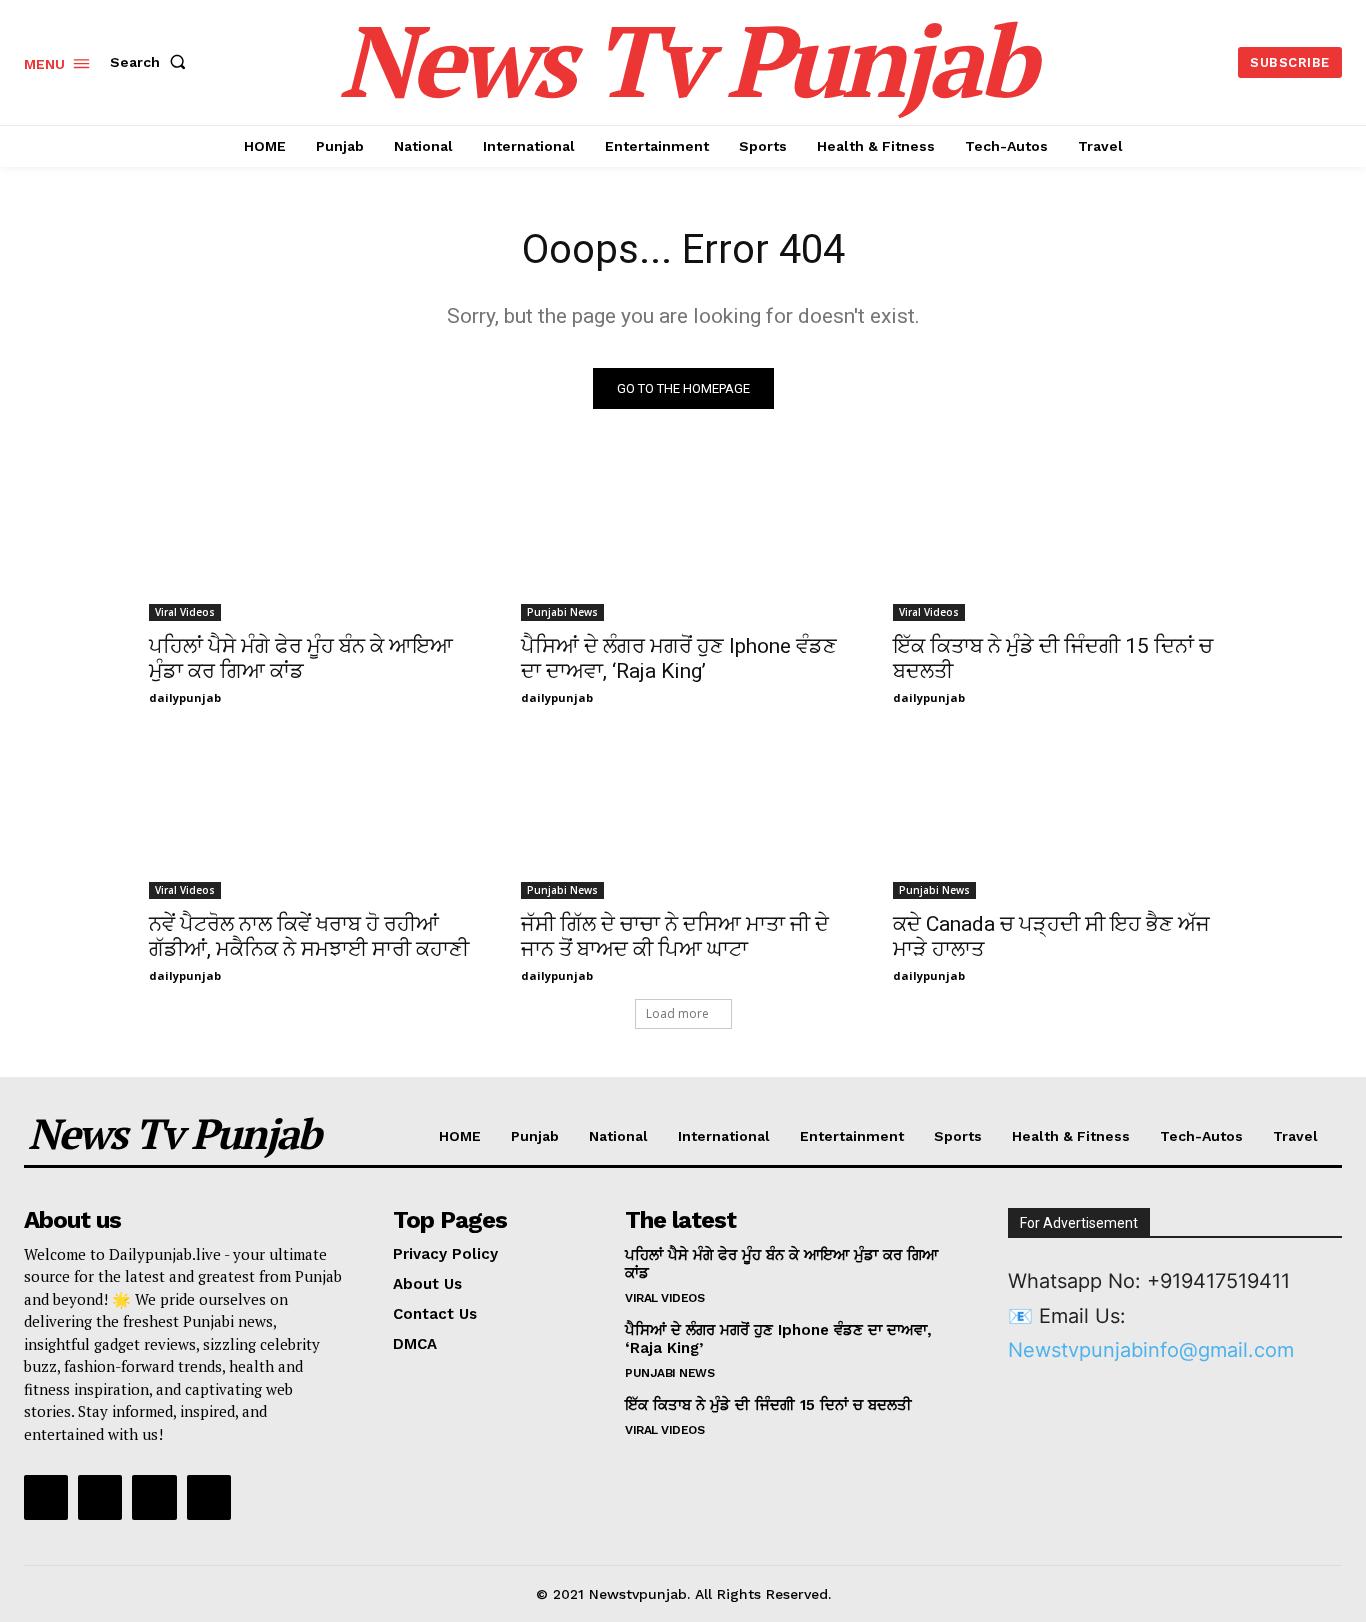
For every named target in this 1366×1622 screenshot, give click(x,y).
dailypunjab (185, 697)
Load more (677, 1013)
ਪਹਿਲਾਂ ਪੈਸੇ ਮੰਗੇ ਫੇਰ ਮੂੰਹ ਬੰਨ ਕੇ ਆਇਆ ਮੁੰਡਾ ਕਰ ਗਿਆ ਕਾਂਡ (301, 658)
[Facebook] (46, 1497)
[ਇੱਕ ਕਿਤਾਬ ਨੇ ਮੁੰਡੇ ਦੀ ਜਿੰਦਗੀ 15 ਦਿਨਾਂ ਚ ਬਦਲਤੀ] (1055, 540)
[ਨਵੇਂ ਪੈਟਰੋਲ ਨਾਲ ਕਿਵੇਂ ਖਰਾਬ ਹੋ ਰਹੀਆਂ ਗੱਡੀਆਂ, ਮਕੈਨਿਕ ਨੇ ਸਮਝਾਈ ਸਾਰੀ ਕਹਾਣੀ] (311, 818)
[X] (154, 1497)
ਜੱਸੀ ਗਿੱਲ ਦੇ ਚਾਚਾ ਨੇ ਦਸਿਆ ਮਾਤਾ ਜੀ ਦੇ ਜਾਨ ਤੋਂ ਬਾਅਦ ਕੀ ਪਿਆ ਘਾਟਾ (675, 936)
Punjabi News (562, 612)
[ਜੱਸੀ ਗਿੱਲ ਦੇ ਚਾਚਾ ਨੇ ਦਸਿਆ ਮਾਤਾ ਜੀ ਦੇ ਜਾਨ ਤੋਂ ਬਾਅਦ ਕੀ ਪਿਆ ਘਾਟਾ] (683, 818)
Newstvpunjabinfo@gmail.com (1151, 1350)
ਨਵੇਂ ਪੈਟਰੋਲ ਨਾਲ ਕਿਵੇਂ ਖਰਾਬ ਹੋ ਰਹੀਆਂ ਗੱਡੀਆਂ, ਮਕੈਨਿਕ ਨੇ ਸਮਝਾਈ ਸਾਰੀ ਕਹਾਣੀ (309, 936)
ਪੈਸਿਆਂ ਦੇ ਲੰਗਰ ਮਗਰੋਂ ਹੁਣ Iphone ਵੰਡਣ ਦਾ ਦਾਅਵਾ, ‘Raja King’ (679, 658)
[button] (152, 62)
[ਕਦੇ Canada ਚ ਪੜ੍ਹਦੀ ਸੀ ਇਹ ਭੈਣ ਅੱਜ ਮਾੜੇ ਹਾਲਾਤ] (1055, 818)
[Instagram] (100, 1497)
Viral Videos (185, 612)
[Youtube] (209, 1497)
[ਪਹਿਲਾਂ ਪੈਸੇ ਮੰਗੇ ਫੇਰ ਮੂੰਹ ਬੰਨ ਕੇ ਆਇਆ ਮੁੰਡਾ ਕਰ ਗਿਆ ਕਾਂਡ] (311, 540)
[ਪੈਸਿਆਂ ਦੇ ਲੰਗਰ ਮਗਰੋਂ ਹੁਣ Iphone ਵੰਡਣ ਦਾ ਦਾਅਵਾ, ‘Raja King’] (683, 540)
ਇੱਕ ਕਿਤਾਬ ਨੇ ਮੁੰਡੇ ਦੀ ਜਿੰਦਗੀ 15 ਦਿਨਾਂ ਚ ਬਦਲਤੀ (768, 1405)
